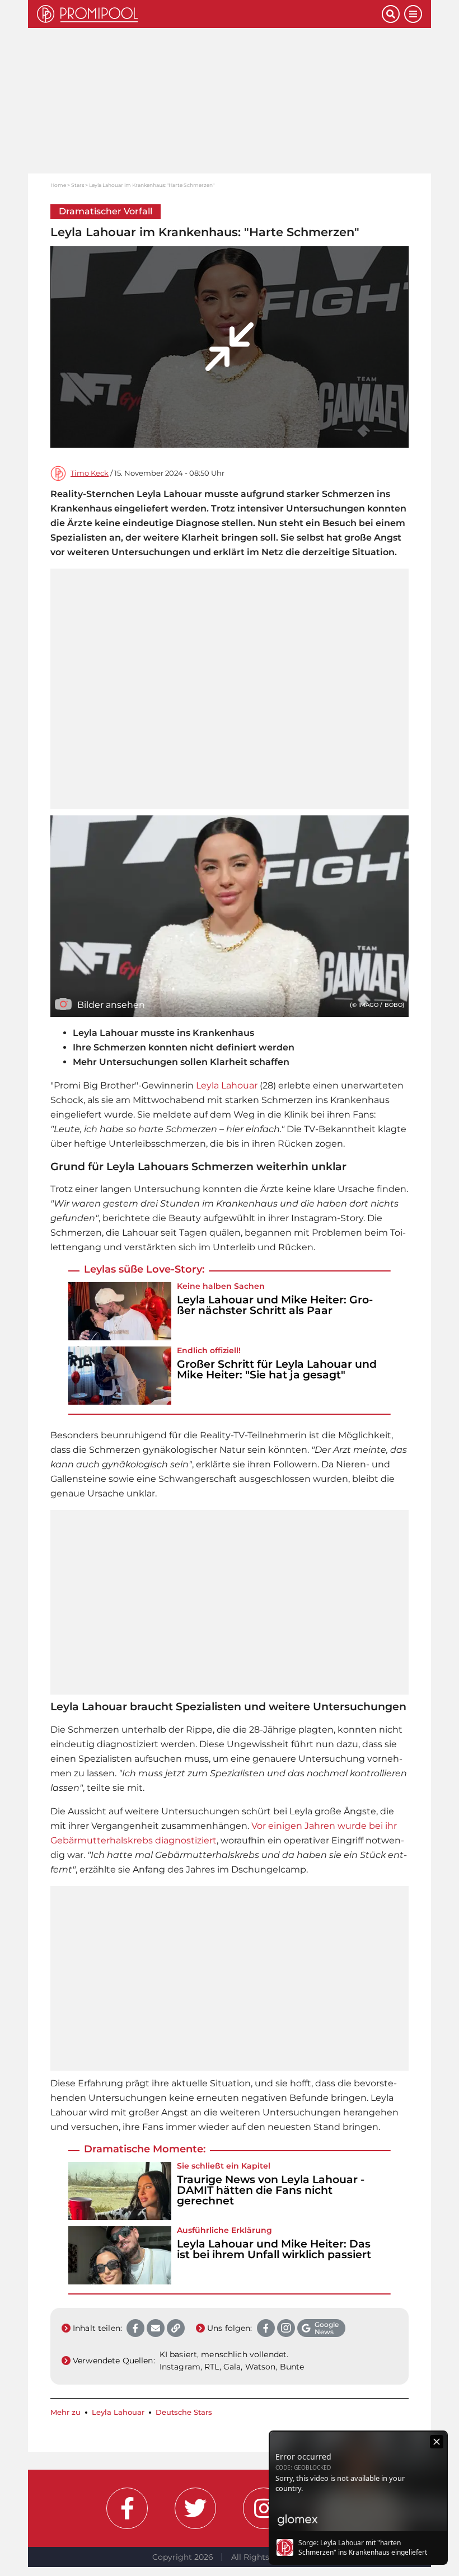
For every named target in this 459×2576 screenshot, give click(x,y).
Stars (78, 185)
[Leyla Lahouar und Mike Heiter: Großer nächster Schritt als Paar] (120, 1311)
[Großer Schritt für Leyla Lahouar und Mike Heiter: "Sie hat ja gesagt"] (120, 1376)
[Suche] (391, 14)
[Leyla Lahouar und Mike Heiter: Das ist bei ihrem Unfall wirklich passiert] (120, 2255)
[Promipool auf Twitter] (195, 2508)
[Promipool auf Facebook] (127, 2508)
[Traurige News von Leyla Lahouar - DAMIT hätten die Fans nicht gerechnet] (120, 2191)
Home (58, 185)
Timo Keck (90, 473)
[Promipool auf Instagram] (264, 2508)
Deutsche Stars (184, 2412)
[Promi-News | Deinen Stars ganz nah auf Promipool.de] (209, 14)
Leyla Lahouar (227, 1085)
